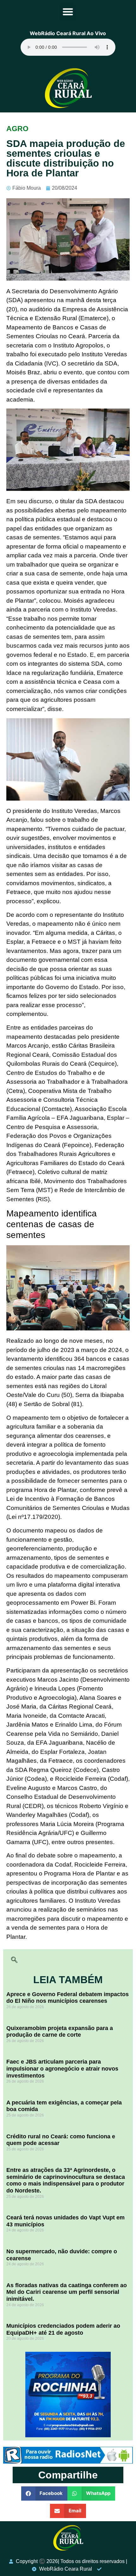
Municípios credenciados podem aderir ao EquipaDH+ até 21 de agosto (63, 2329)
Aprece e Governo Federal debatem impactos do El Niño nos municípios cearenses (68, 1998)
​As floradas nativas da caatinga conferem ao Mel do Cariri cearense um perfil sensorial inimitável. (67, 2292)
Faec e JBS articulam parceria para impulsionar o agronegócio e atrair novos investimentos (62, 2068)
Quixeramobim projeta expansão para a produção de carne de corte (60, 2032)
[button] (68, 12)
